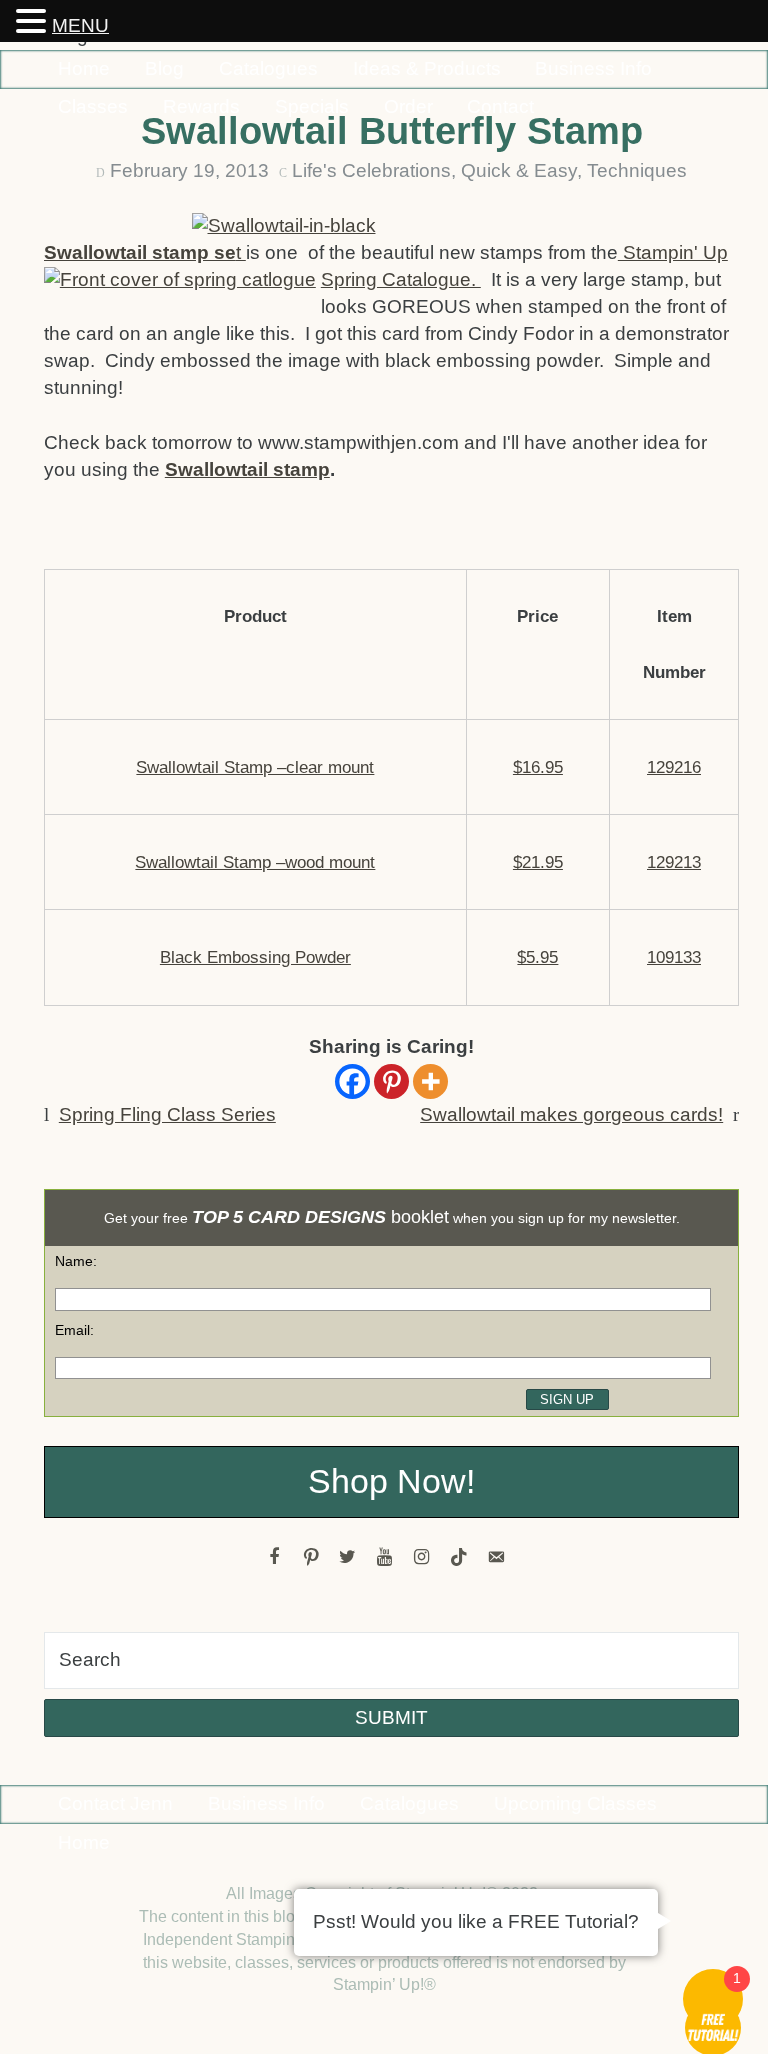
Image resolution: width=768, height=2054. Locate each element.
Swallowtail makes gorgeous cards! (571, 1114)
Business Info (593, 68)
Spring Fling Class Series (167, 1114)
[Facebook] (352, 1081)
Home (84, 68)
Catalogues (268, 68)
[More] (430, 1081)
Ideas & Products (427, 68)
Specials (312, 106)
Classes (93, 106)
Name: (76, 1261)
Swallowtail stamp (247, 469)
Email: (74, 1330)
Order (408, 106)
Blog (164, 68)
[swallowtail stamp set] (391, 226)
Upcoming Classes (575, 1803)
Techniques (637, 170)
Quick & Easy (519, 170)
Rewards (201, 106)
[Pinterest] (391, 1081)
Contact (500, 106)
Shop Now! (391, 1481)
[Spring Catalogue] (182, 283)
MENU (80, 25)
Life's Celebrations (371, 170)
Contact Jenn (115, 1803)
